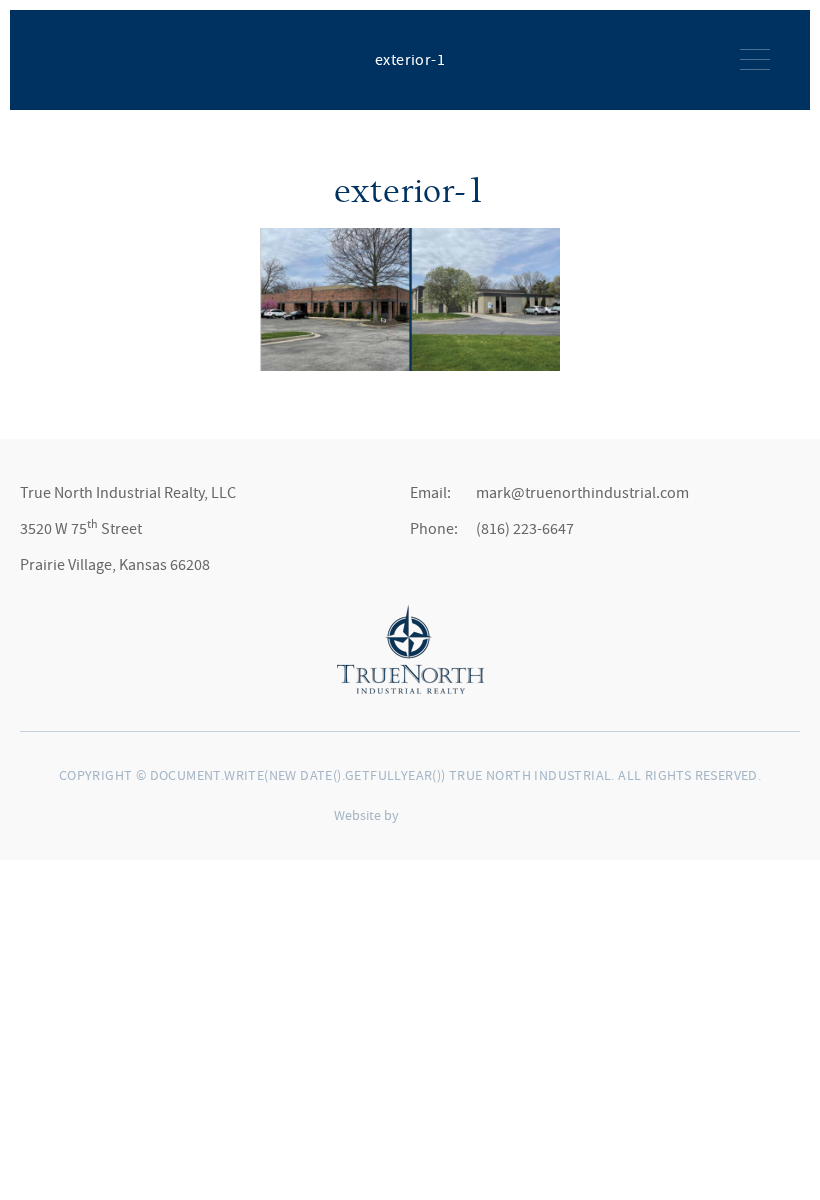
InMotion (448, 814)
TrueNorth (83, 58)
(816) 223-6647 (525, 529)
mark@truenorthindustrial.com (582, 493)
